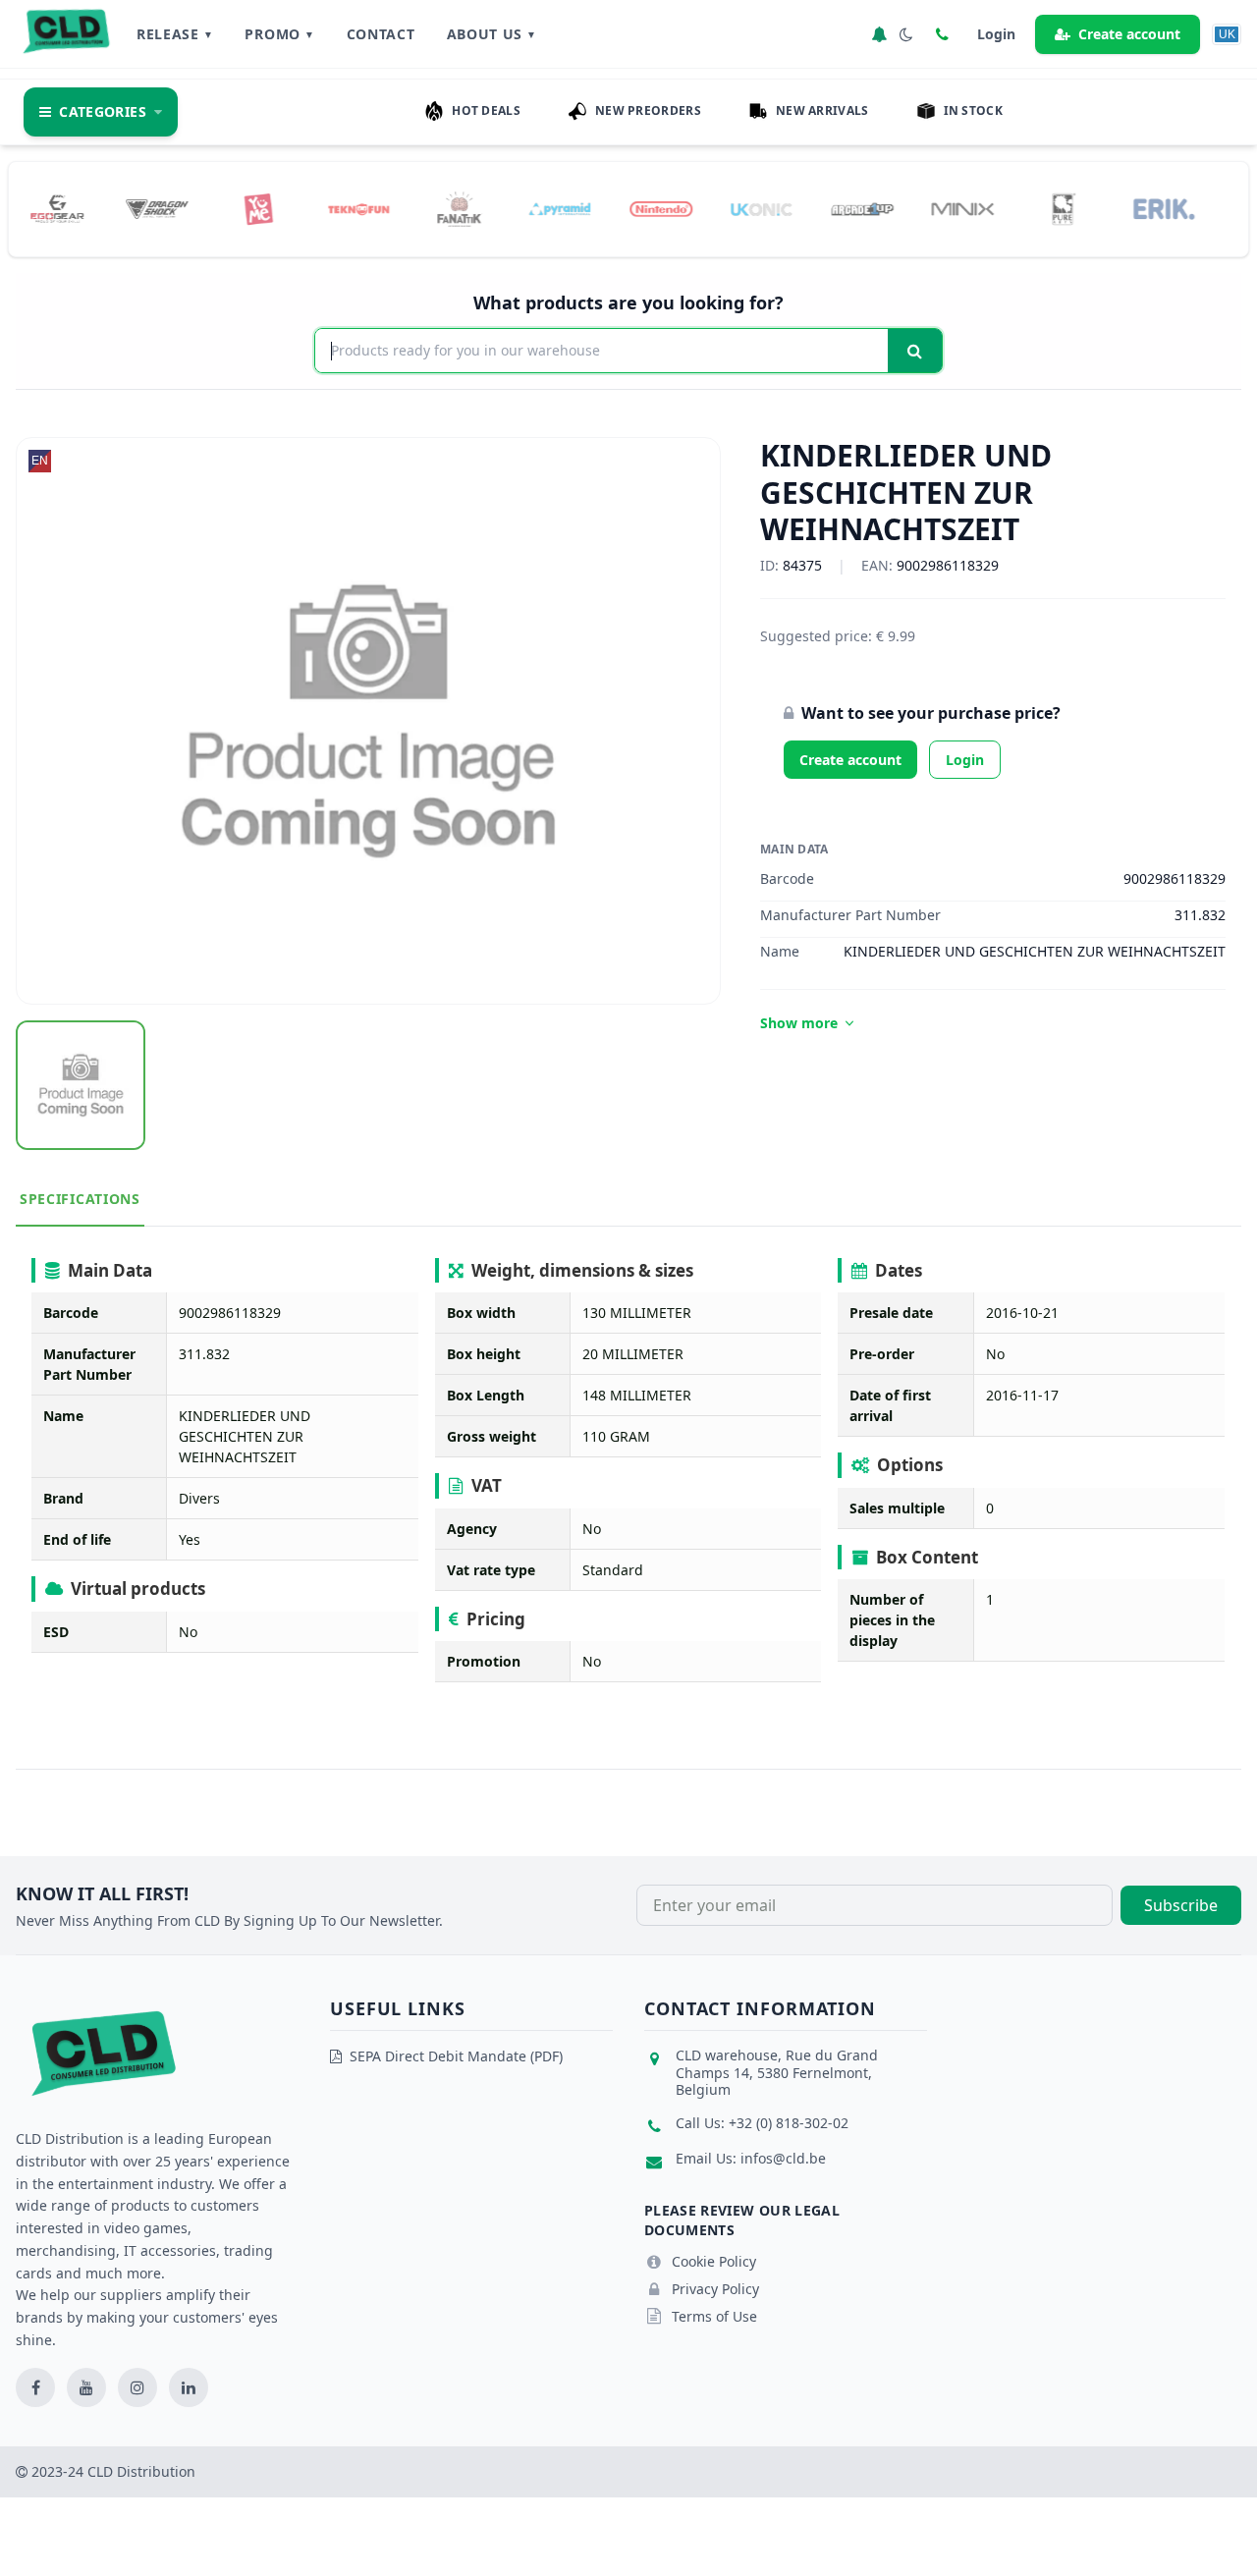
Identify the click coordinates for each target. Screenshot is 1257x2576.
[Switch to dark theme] (906, 34)
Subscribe (1181, 1905)
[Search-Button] (915, 351)
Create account (1129, 34)
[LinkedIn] (189, 2387)
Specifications (80, 1199)
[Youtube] (86, 2387)
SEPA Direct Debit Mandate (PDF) (456, 2056)
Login (965, 760)
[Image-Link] (75, 209)
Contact (381, 34)
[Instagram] (137, 2387)
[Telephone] (942, 34)
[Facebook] (35, 2387)
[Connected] (879, 34)
